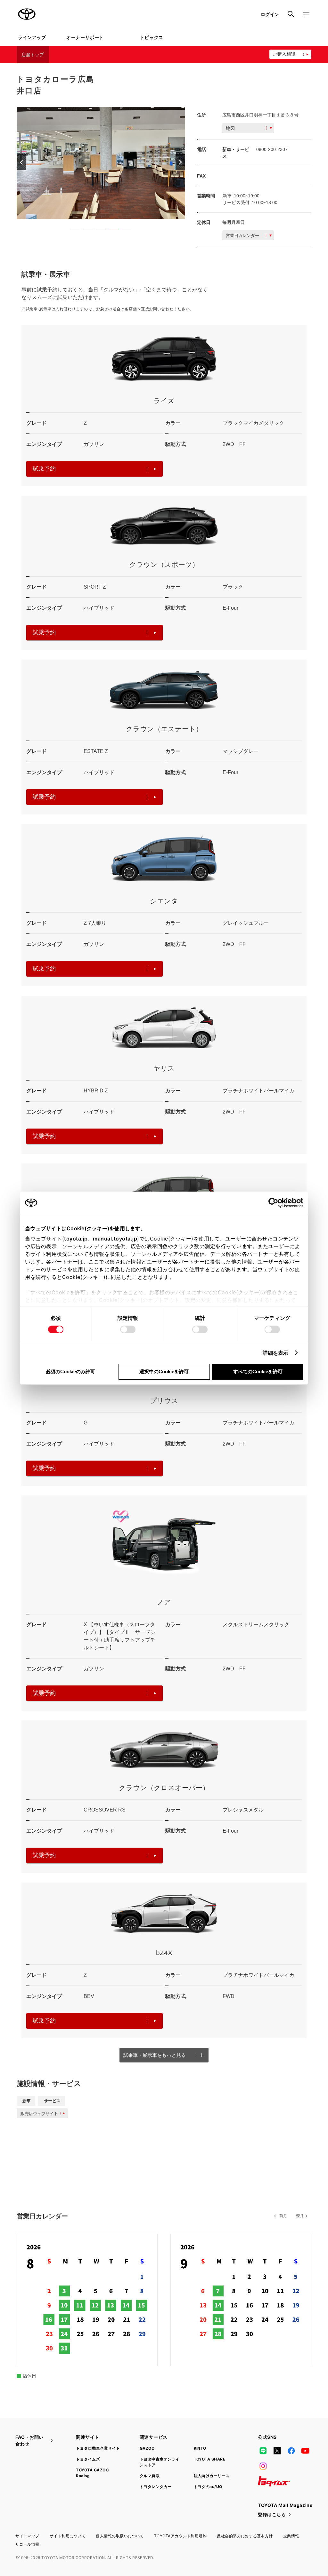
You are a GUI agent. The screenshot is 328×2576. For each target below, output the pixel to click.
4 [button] (111, 230)
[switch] (128, 1329)
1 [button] (72, 230)
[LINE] (263, 2451)
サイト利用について (68, 2536)
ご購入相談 (284, 54)
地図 (230, 128)
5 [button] (123, 230)
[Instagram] (263, 2466)
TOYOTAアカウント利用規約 (180, 2536)
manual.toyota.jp (115, 1239)
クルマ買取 (150, 2476)
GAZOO (147, 2448)
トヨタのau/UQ (208, 2487)
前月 (283, 2216)
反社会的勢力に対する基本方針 (245, 2536)
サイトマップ (27, 2536)
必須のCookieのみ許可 (70, 1371)
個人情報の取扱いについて (120, 2536)
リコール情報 (27, 2544)
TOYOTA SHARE (210, 2459)
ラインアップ (32, 37)
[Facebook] (291, 2451)
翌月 (300, 2216)
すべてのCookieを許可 (258, 1371)
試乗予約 (44, 469)
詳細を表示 (276, 1353)
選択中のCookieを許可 (164, 1371)
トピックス (152, 37)
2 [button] (85, 230)
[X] (277, 2451)
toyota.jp (76, 1239)
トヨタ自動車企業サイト (98, 2448)
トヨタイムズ (88, 2459)
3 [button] (98, 230)
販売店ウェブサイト (39, 2114)
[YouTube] (306, 2451)
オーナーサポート (85, 37)
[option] (101, 163)
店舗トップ (33, 55)
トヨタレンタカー (156, 2487)
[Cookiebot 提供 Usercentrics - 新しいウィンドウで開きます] (275, 1203)
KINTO (200, 2448)
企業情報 (291, 2536)
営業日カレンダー (242, 236)
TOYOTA (27, 14)
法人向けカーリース (212, 2476)
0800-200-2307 (272, 149)
